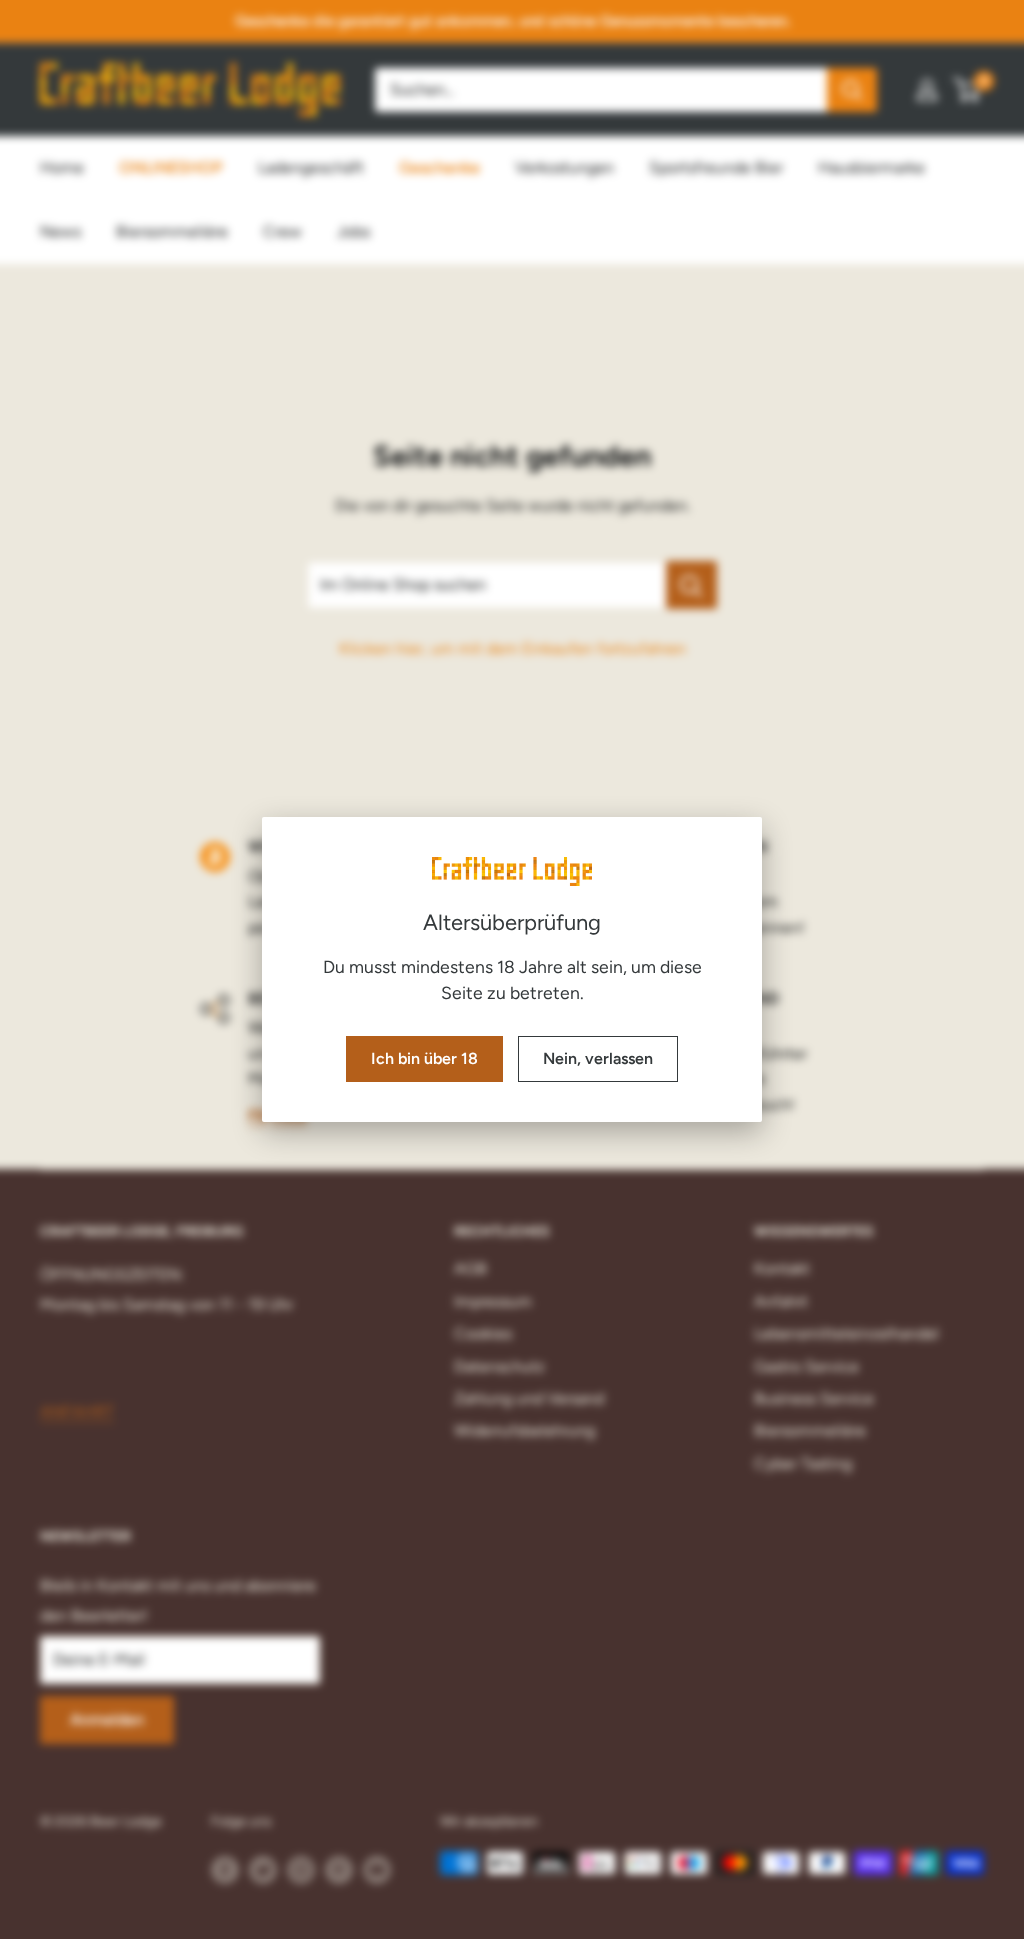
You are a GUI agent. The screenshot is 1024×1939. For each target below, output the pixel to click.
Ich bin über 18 (424, 1058)
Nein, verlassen (598, 1058)
